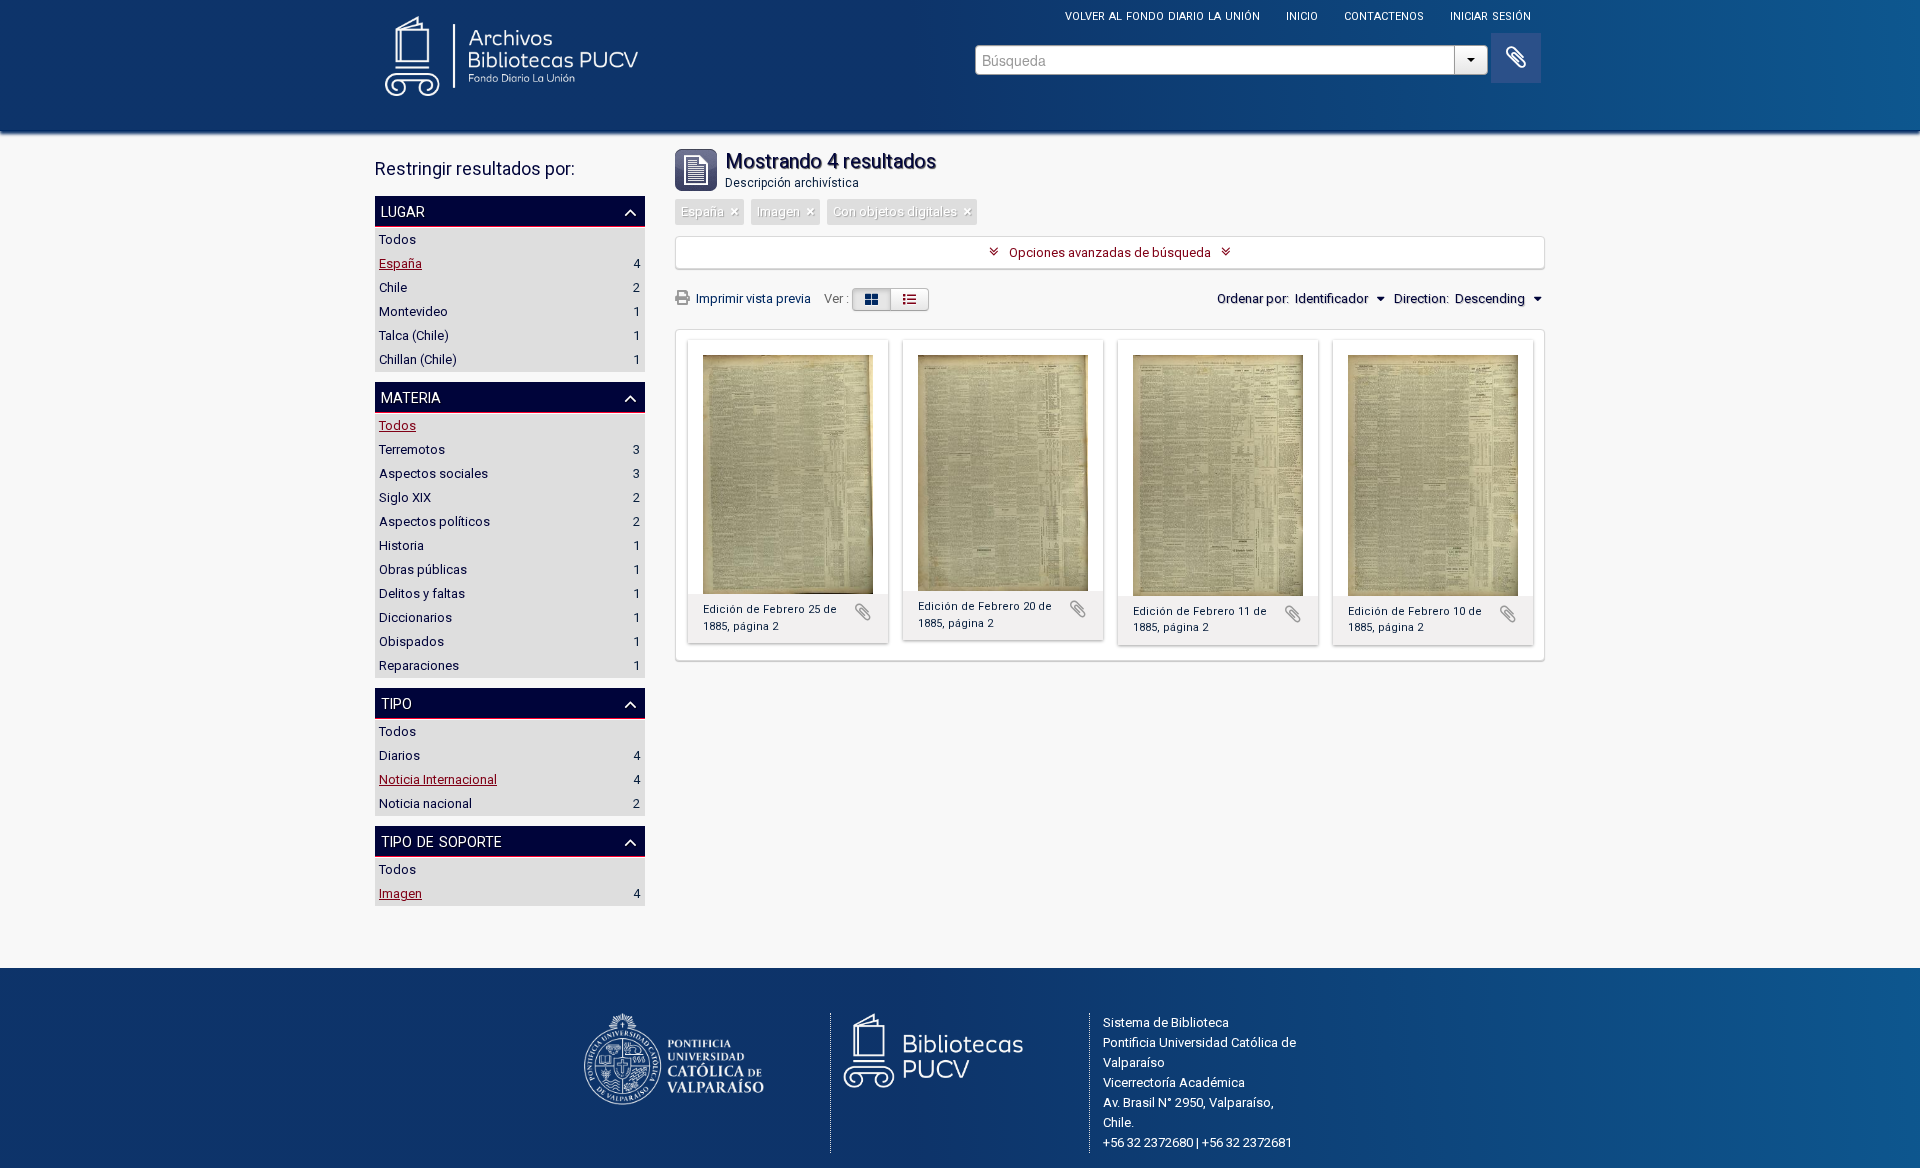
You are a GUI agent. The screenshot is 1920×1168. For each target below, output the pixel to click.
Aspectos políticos (434, 521)
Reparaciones (419, 665)
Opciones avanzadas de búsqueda (1110, 252)
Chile (393, 287)
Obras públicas (423, 569)
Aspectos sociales (433, 473)
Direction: (1421, 298)
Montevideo (413, 311)
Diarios (399, 755)
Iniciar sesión (1490, 14)
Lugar (403, 210)
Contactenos (1384, 14)
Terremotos (412, 449)
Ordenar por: (1253, 298)
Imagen (400, 893)
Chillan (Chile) (418, 359)
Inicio (1302, 14)
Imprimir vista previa (752, 298)
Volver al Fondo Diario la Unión (1162, 14)
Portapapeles (1516, 58)
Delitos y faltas (422, 593)
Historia (401, 545)
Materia (411, 396)
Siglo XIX (405, 497)
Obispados (411, 641)
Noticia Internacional (438, 779)
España (400, 263)
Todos (397, 239)
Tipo (396, 702)
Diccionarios (415, 617)
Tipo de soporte (441, 840)
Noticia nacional (425, 803)
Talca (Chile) (414, 335)
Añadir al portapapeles (863, 612)
